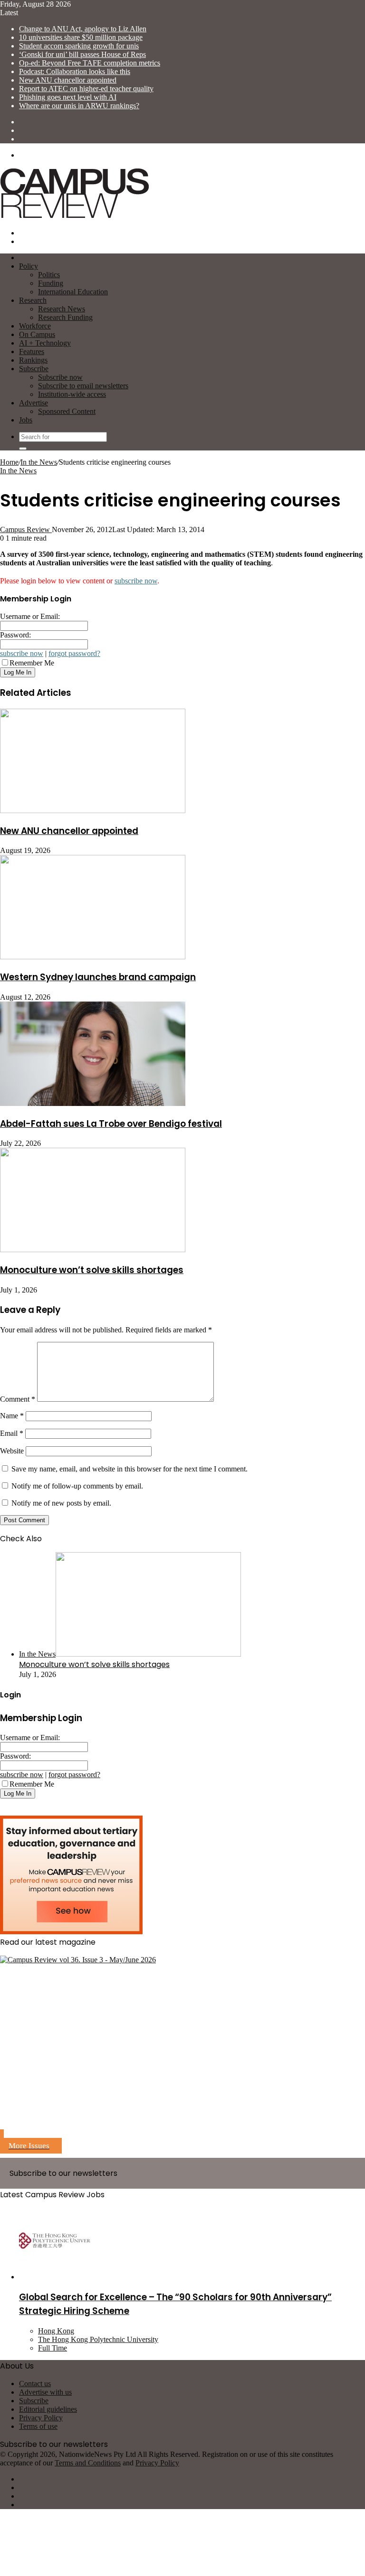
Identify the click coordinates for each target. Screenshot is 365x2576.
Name (12, 1416)
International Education (73, 292)
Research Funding (65, 317)
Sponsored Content (67, 411)
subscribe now (136, 581)
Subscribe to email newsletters (83, 386)
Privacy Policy (41, 2418)
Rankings (33, 360)
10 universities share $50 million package (81, 37)
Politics (49, 275)
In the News (39, 462)
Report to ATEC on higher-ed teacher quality (86, 89)
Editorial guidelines (48, 2409)
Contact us (35, 2384)
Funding (51, 283)
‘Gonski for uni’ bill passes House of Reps (82, 54)
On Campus (37, 334)
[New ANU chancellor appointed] (93, 810)
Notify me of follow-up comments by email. (77, 1486)
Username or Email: (30, 616)
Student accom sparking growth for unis (79, 46)
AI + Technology (45, 343)
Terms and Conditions (88, 2463)
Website (12, 1451)
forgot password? (74, 653)
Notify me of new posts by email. (61, 1503)
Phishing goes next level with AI (68, 97)
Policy (29, 266)
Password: (15, 635)
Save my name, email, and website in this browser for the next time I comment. (130, 1469)
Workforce (35, 326)
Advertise (34, 403)
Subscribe (34, 369)
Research (33, 300)
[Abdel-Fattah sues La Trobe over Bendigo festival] (93, 1103)
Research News (62, 309)
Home (9, 462)
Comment (18, 1399)
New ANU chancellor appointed (68, 80)
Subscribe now (60, 377)
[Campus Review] (75, 217)
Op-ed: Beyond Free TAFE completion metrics (90, 63)
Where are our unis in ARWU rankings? (79, 106)
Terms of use (38, 2426)
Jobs (26, 420)
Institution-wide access (72, 394)
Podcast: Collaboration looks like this (75, 71)
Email (12, 1433)
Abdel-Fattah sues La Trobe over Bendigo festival (111, 1124)
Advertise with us (45, 2392)
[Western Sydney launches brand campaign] (93, 957)
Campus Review (26, 529)
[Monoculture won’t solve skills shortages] (93, 1250)
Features (32, 351)
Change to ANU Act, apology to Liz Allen (83, 29)
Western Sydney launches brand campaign (98, 977)
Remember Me (32, 663)
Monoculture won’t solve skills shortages (92, 1270)
